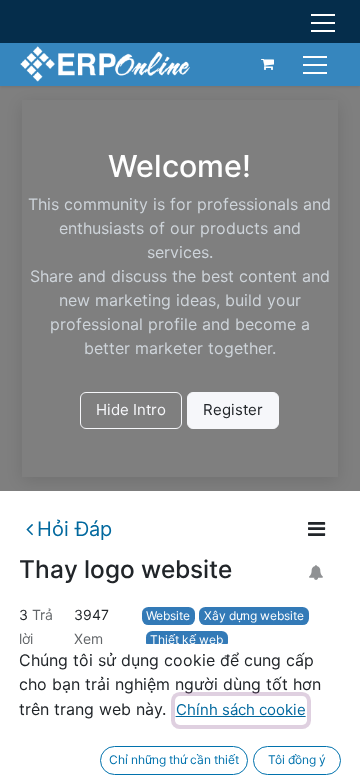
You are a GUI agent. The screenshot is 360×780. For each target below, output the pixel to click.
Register (233, 409)
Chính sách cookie (241, 709)
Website (168, 615)
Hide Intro (131, 409)
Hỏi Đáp (74, 529)
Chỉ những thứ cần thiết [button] (174, 759)
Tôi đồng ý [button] (297, 759)
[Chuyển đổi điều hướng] (317, 63)
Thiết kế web (186, 639)
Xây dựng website (254, 615)
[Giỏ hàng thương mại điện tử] (268, 64)
